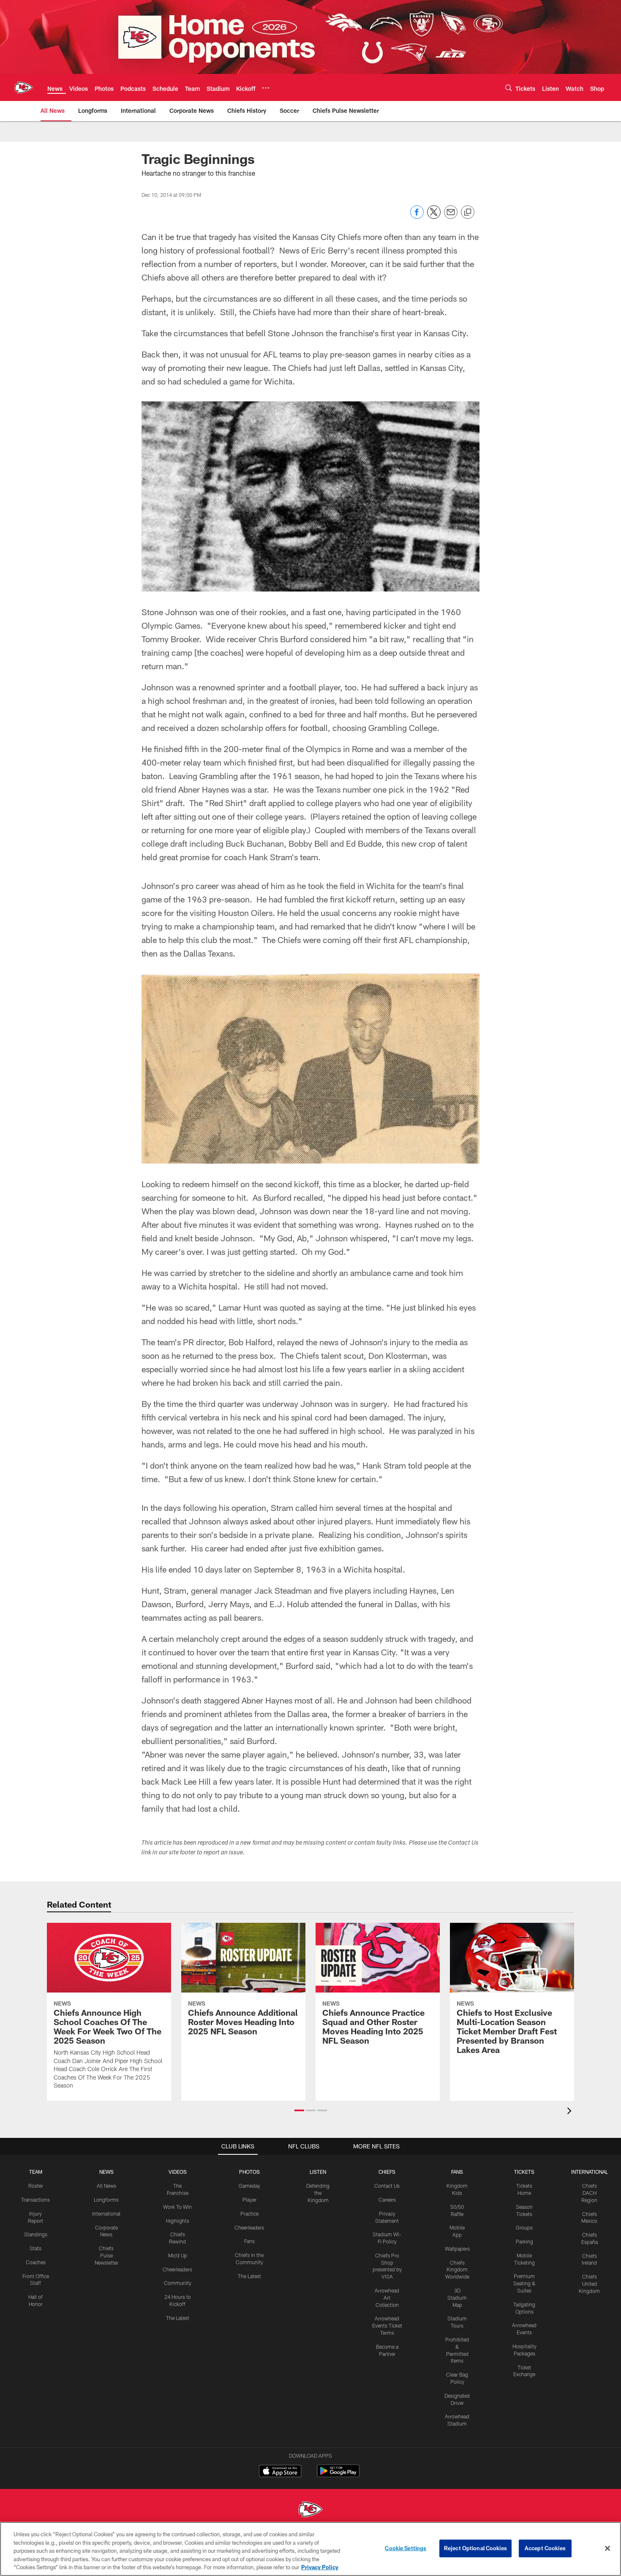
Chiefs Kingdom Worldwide (457, 2270)
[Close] (607, 2549)
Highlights (178, 2221)
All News (106, 2186)
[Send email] (451, 217)
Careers (387, 2200)
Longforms (106, 2200)
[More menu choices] (266, 88)
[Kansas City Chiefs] (310, 2510)
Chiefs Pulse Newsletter (106, 2255)
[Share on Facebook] (417, 217)
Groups (524, 2227)
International (106, 2213)
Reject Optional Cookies (475, 2548)
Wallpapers (457, 2249)
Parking (524, 2241)
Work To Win (177, 2207)
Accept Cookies (545, 2548)
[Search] (509, 88)
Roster (36, 2186)
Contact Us (387, 2186)
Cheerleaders (177, 2269)
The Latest (178, 2318)
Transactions (35, 2200)
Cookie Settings (406, 2548)
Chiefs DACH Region (589, 2193)
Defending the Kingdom (318, 2193)
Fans (249, 2241)
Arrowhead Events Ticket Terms (387, 2325)
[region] (310, 2549)
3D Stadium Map (457, 2298)
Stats (35, 2248)
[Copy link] (468, 213)
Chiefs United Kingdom (589, 2284)
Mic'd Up (178, 2255)
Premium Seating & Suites (524, 2283)
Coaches (36, 2262)
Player (249, 2200)
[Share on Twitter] (434, 217)
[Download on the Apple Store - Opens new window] (280, 2472)
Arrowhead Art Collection (387, 2298)
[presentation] (571, 2112)
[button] (299, 2110)
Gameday (249, 2186)
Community (178, 2283)
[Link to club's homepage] (24, 87)
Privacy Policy (320, 2567)
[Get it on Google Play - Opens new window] (338, 2475)
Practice (249, 2213)
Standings (36, 2234)
